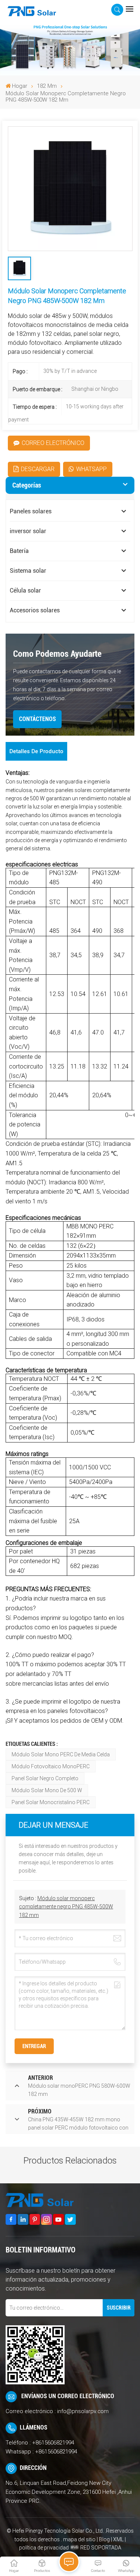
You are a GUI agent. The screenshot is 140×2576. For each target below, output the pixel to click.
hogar (20, 86)
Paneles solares (31, 511)
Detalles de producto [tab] (36, 751)
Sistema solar (28, 571)
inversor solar (28, 531)
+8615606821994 (53, 2443)
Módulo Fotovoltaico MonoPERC (51, 1766)
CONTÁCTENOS (38, 719)
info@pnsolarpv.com (83, 2411)
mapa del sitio (80, 2539)
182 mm (47, 86)
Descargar (38, 469)
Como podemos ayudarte (57, 654)
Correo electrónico (53, 443)
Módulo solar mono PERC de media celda (61, 1754)
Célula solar (25, 590)
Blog (104, 2539)
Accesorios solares (35, 610)
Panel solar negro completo (45, 1778)
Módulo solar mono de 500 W (47, 1790)
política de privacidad (44, 2548)
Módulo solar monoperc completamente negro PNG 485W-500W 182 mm (66, 1907)
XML (118, 2539)
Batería (19, 551)
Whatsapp (91, 469)
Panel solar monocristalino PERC (51, 1802)
